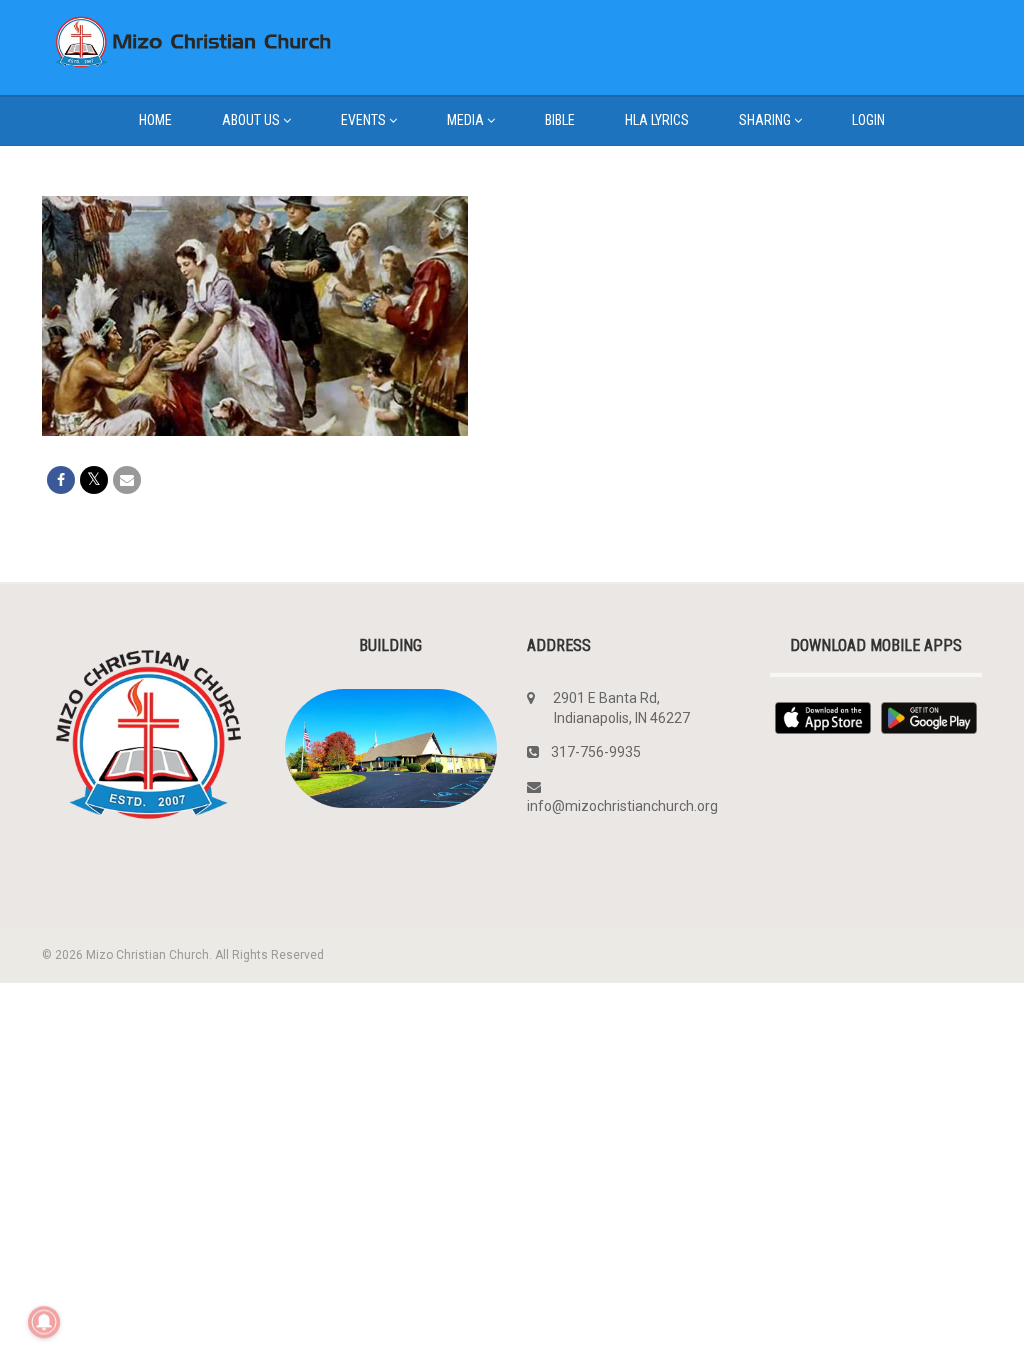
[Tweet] (94, 480)
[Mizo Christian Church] (188, 42)
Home (155, 120)
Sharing (765, 120)
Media (465, 120)
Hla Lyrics (657, 120)
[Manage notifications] (44, 1322)
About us (251, 120)
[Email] (127, 480)
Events (363, 120)
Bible (560, 120)
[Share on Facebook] (61, 480)
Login (868, 120)
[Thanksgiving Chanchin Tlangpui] (255, 316)
